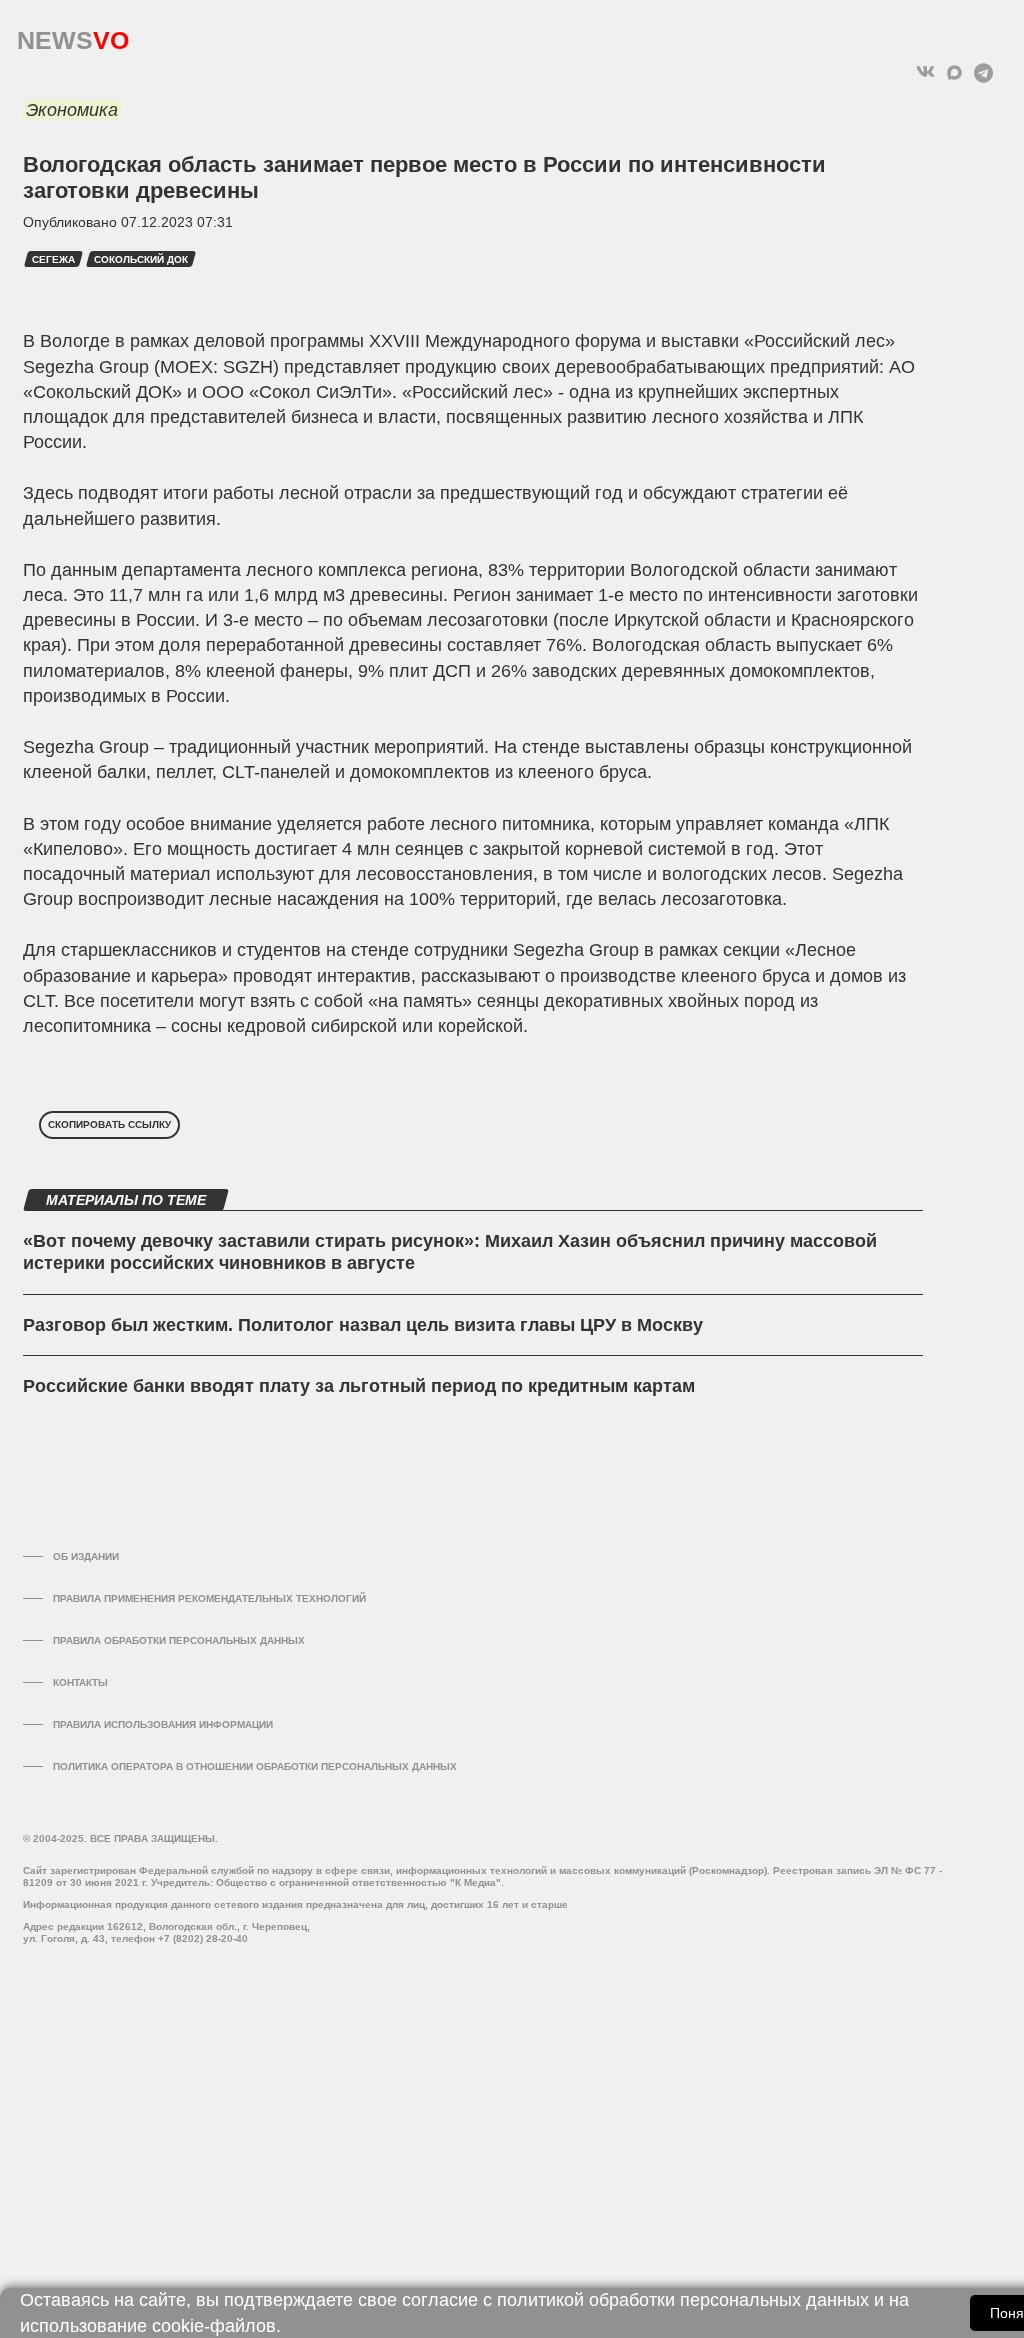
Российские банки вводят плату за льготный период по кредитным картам (359, 1386)
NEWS (73, 35)
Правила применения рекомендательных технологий (209, 1598)
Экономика (72, 110)
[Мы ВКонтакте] (925, 72)
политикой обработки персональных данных (683, 2300)
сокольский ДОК (141, 259)
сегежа (53, 259)
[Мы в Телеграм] (983, 72)
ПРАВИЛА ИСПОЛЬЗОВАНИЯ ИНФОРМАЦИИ (163, 1724)
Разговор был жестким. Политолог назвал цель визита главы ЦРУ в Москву (363, 1325)
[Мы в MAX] (954, 72)
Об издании (86, 1556)
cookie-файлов (214, 2326)
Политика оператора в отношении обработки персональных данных (255, 1766)
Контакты (80, 1682)
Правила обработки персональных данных (179, 1640)
